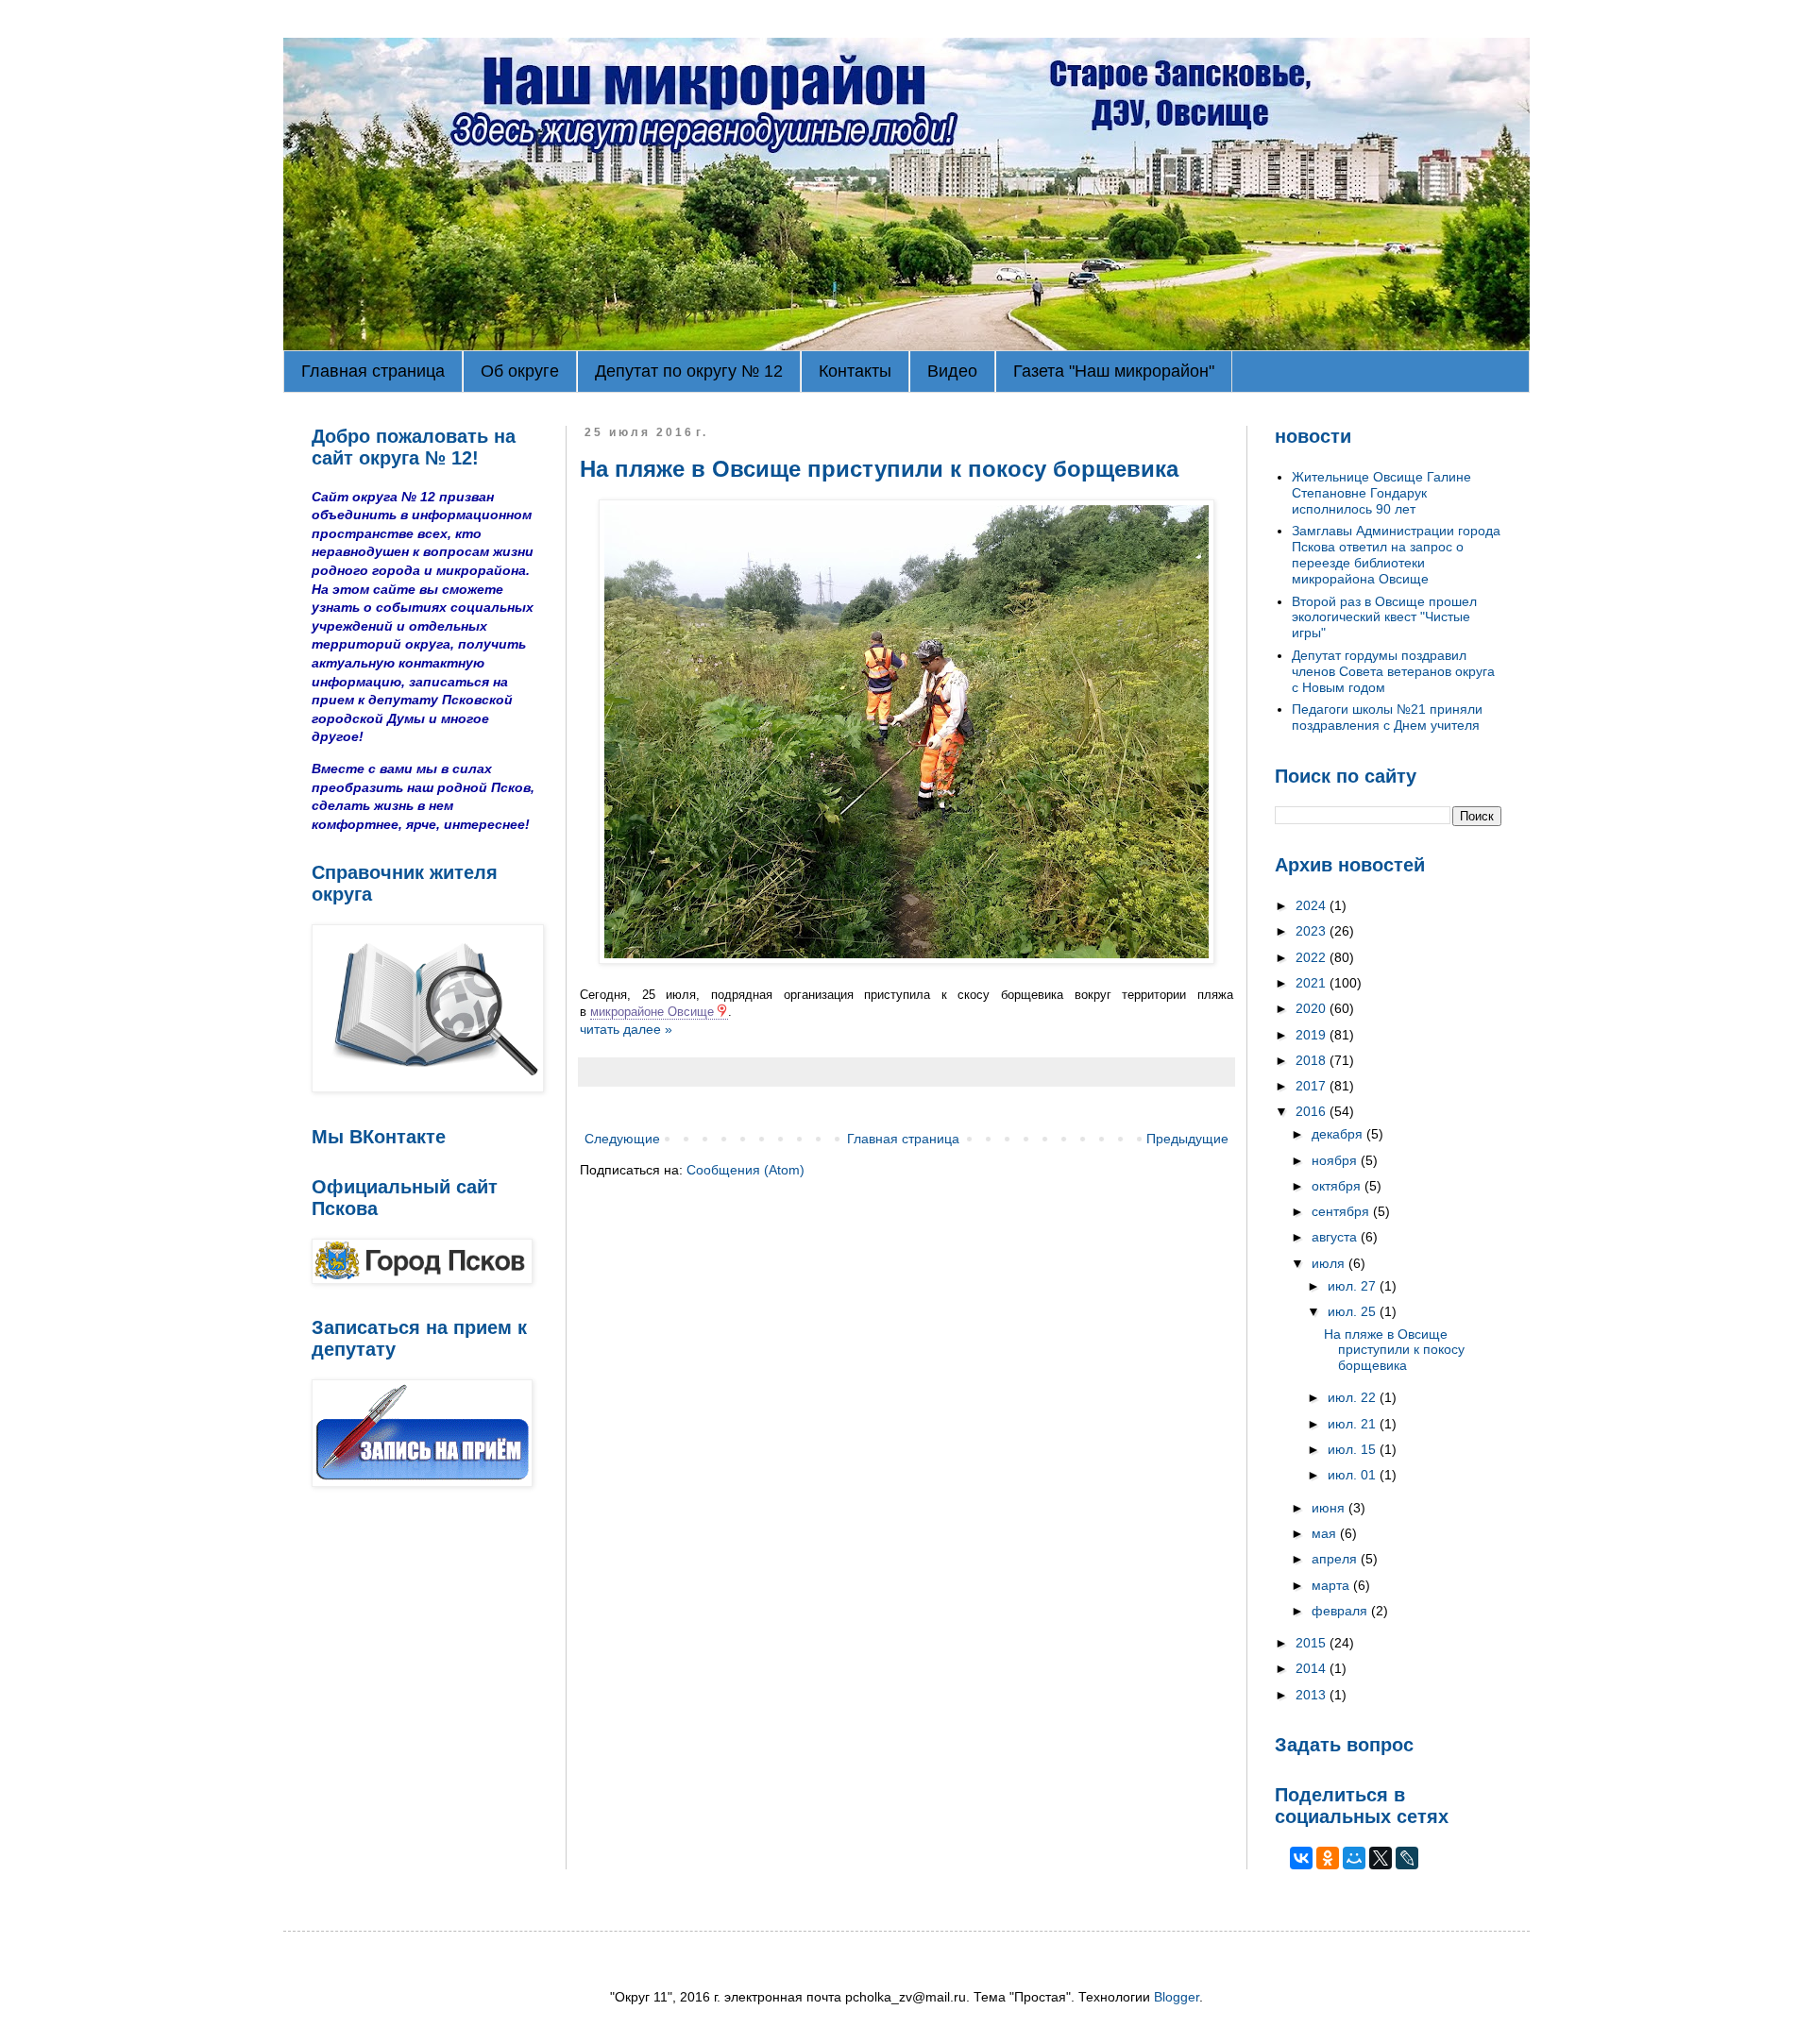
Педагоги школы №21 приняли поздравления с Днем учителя (1387, 717)
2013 (1313, 1695)
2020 (1313, 1008)
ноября (1336, 1160)
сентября (1342, 1211)
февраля (1341, 1611)
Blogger (1177, 1997)
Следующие (622, 1139)
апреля (1336, 1559)
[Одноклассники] (1328, 1858)
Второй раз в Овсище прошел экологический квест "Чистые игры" (1384, 617)
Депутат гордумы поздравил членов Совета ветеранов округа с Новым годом (1393, 671)
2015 (1313, 1643)
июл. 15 (1354, 1449)
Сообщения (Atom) (746, 1170)
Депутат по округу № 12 (689, 371)
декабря (1339, 1134)
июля (1330, 1263)
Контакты (855, 371)
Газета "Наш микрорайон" (1114, 371)
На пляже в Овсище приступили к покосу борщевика (879, 469)
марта (1332, 1585)
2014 (1313, 1668)
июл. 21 (1354, 1424)
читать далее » (626, 1029)
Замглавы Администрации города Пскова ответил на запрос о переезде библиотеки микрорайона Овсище (1396, 554)
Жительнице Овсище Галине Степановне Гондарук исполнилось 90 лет (1381, 493)
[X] (1381, 1858)
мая (1326, 1533)
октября (1338, 1186)
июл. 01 (1354, 1475)
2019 (1313, 1035)
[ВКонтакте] (1301, 1858)
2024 (1313, 905)
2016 (1313, 1111)
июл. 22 (1354, 1397)
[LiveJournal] (1407, 1858)
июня (1330, 1508)
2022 (1313, 957)
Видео (952, 371)
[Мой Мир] (1354, 1858)
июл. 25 (1354, 1311)
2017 (1313, 1086)
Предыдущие (1187, 1139)
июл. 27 (1354, 1286)
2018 (1313, 1060)
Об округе (520, 371)
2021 (1313, 983)
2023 (1313, 931)
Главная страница (373, 371)
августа (1336, 1237)
